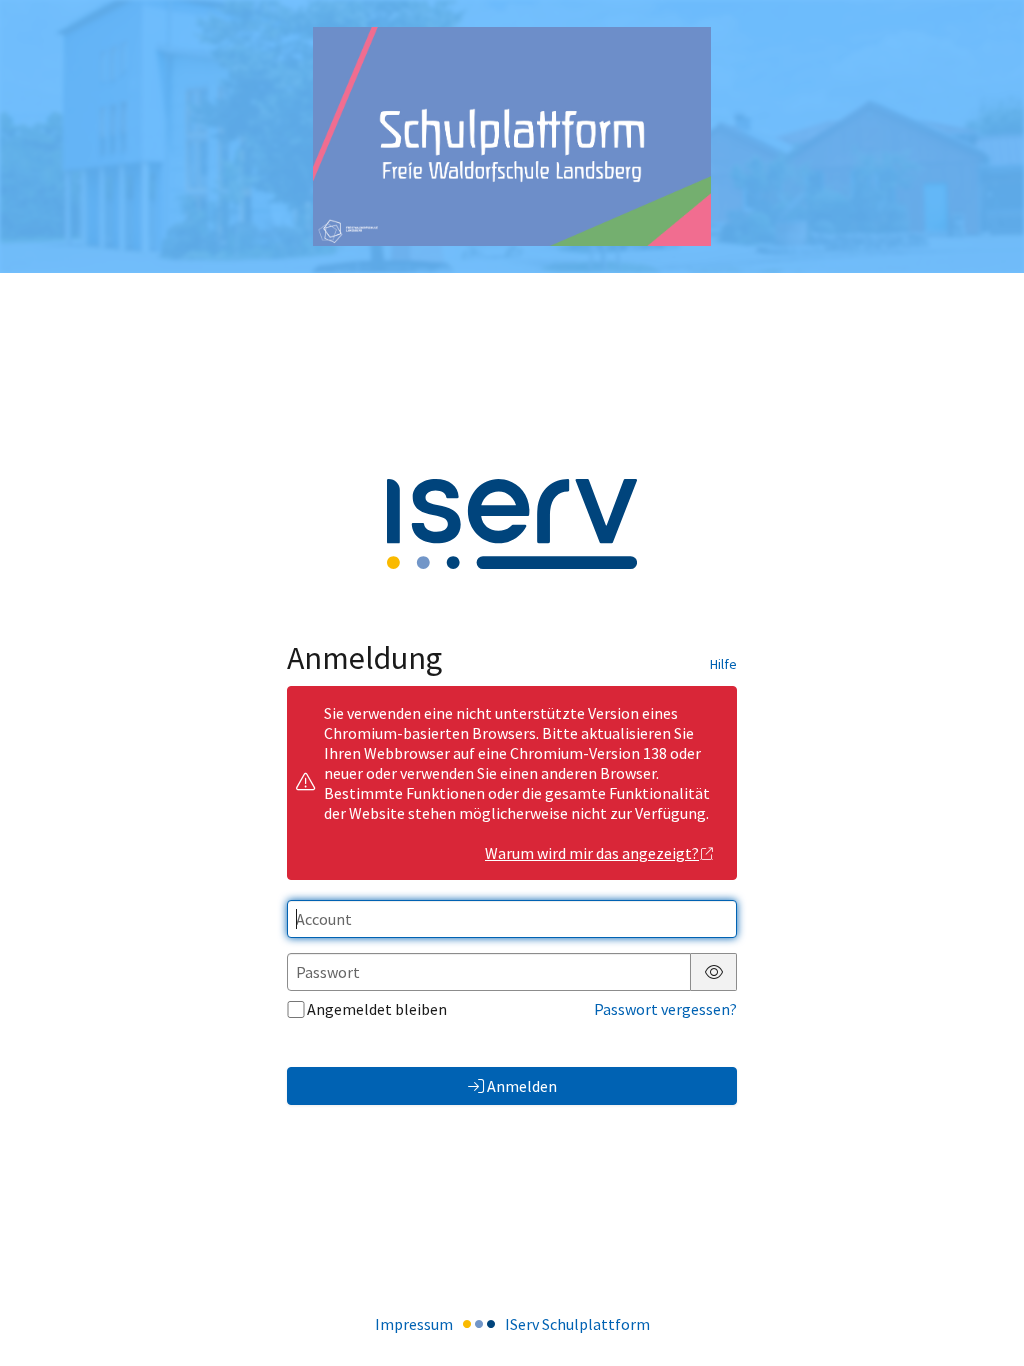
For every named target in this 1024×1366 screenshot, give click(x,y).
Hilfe (723, 664)
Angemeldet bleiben (377, 1009)
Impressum (414, 1324)
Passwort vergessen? (665, 1009)
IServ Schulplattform (577, 1324)
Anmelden (522, 1086)
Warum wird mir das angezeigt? (592, 853)
